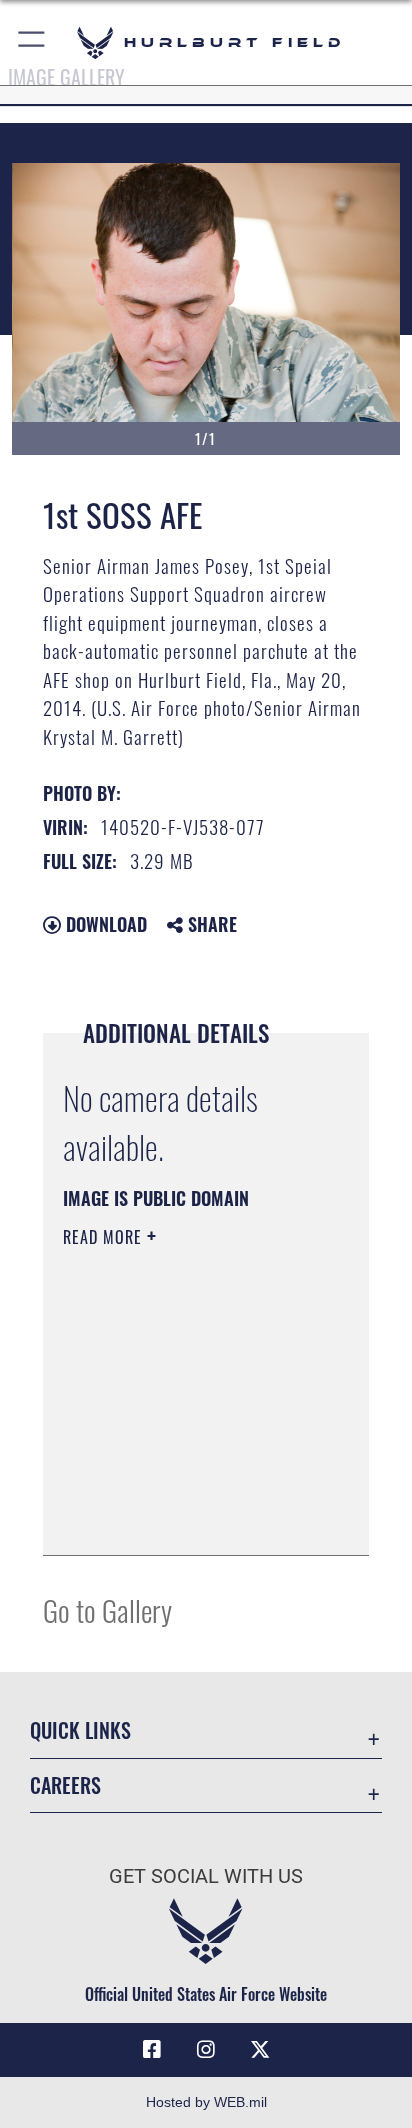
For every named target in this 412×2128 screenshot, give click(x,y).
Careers (65, 1785)
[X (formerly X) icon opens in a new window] (260, 2050)
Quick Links (80, 1730)
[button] (32, 42)
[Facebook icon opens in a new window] (152, 2050)
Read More (105, 1237)
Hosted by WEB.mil (206, 2102)
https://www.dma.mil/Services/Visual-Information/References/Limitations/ (184, 1518)
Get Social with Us (206, 1876)
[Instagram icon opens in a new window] (206, 2050)
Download (104, 924)
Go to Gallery (107, 1609)
